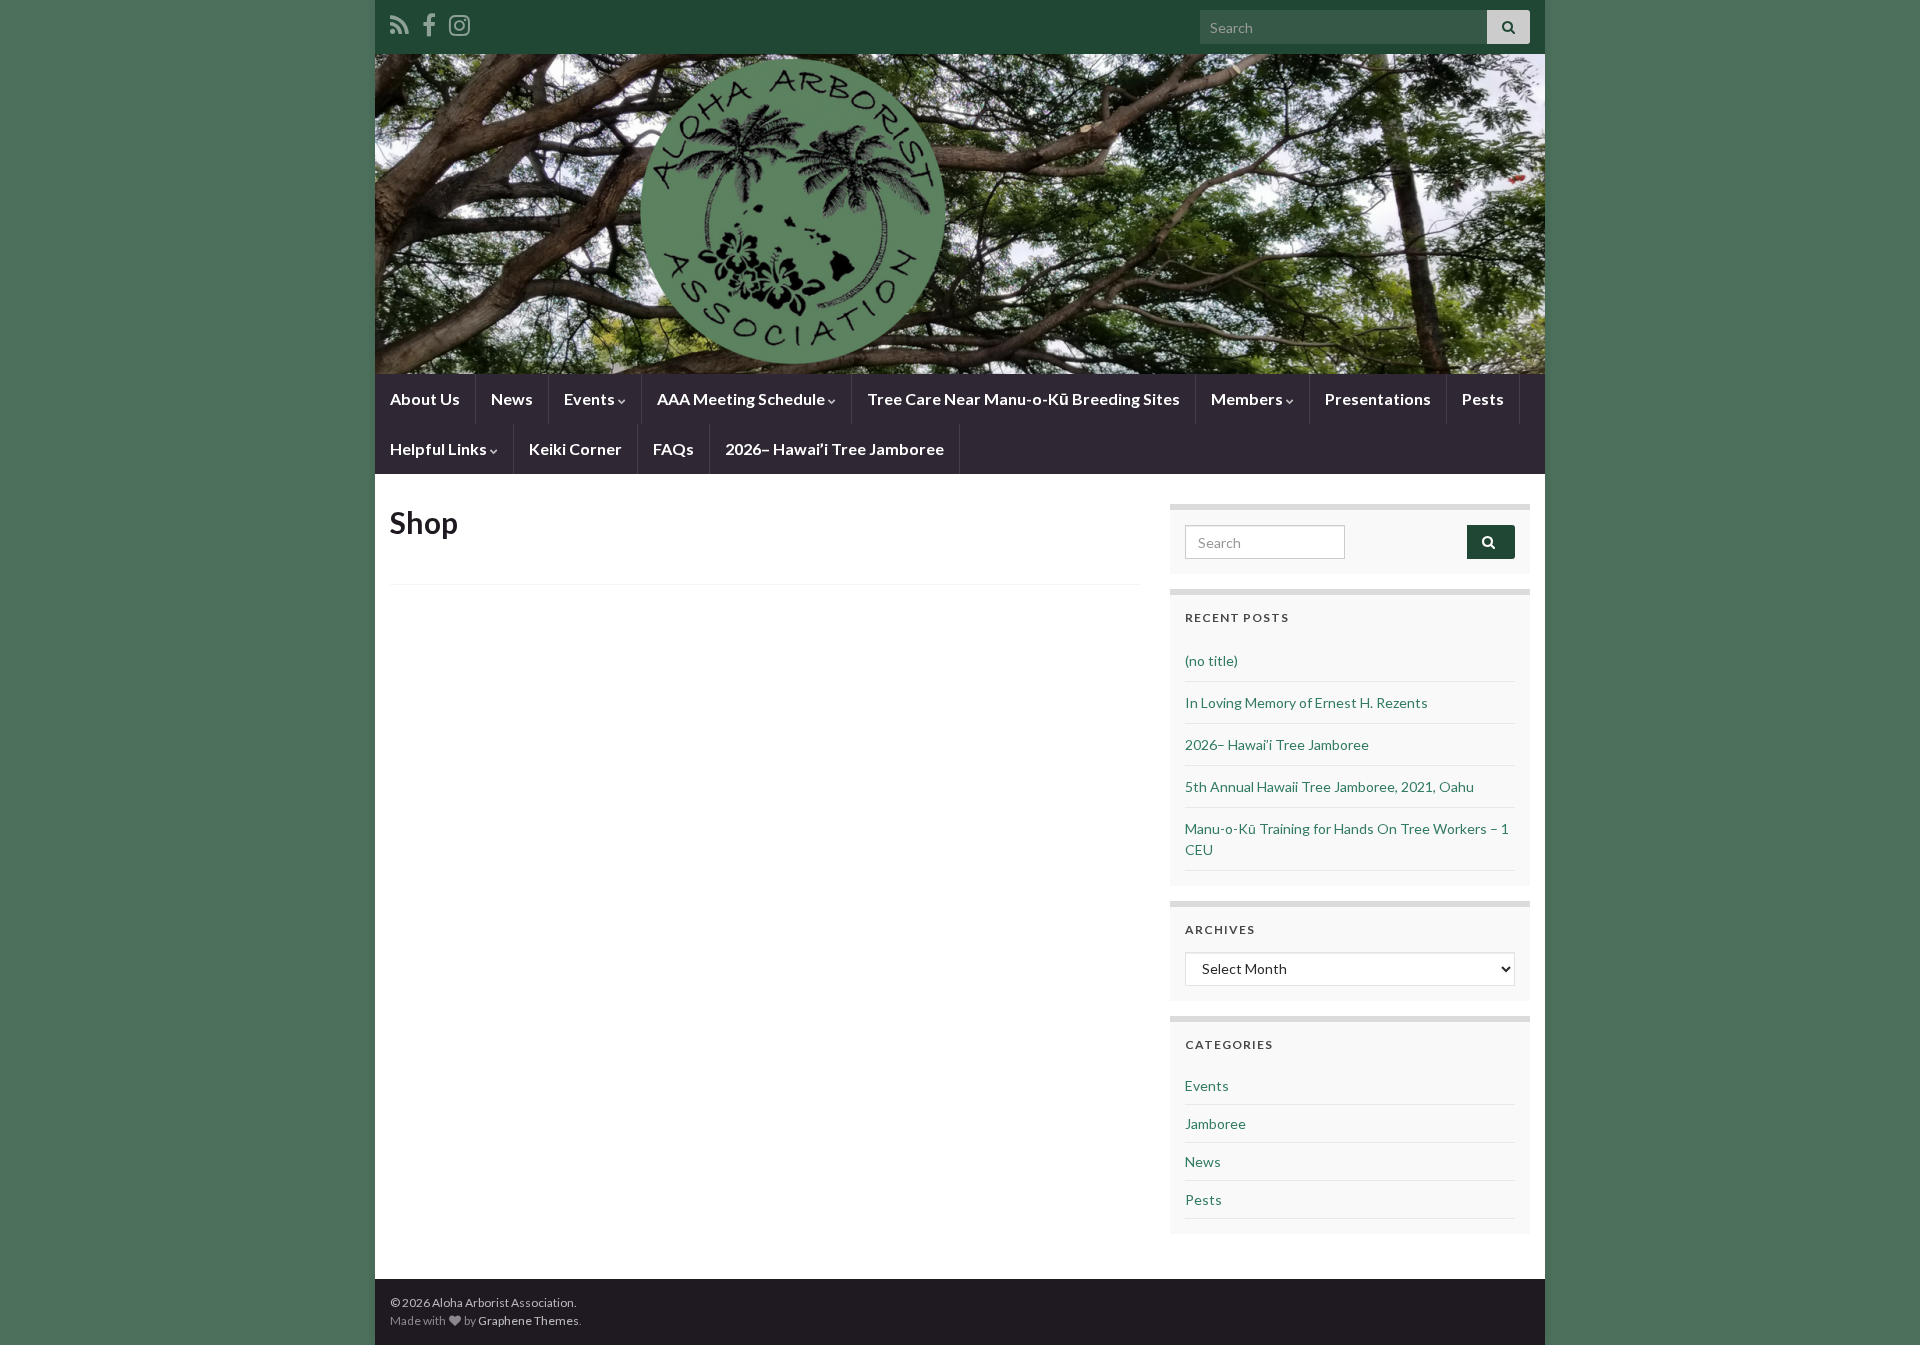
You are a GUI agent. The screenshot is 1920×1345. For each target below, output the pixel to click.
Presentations (1378, 398)
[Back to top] (1875, 1300)
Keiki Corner (575, 448)
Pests (1483, 398)
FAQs (673, 448)
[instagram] (459, 21)
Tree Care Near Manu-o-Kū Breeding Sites (1023, 398)
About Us (425, 398)
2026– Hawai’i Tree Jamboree (834, 448)
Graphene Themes (528, 1320)
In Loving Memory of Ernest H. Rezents (1306, 702)
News (512, 398)
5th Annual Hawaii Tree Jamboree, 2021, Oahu (1329, 786)
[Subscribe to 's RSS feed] (399, 21)
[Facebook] (429, 21)
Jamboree (1215, 1123)
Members (1248, 398)
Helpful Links (440, 448)
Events (591, 398)
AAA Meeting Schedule (742, 398)
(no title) (1211, 660)
